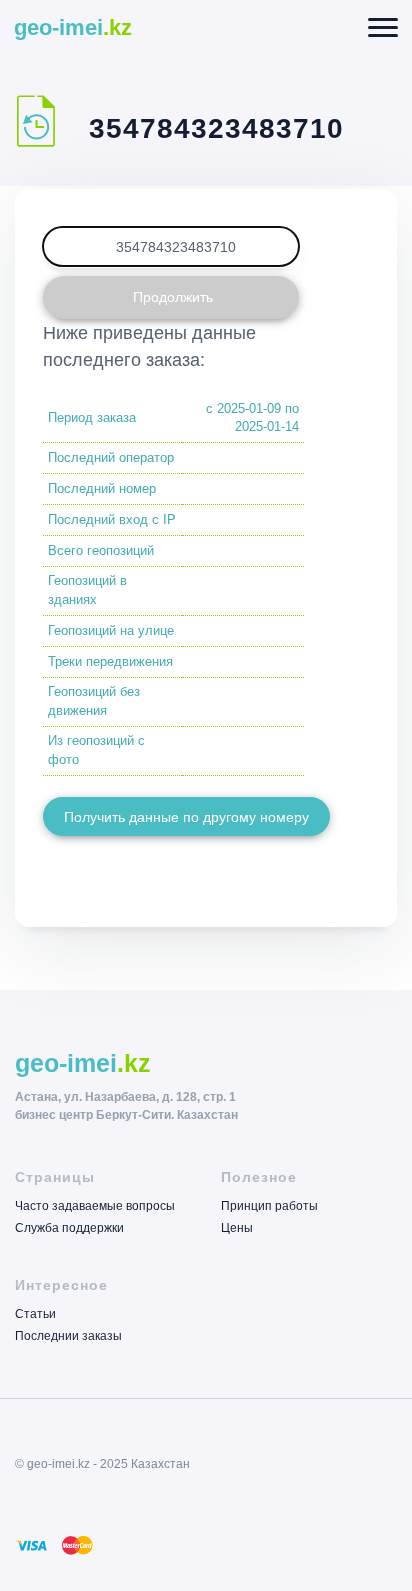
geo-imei (73, 27)
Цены (237, 1227)
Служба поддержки (69, 1227)
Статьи (35, 1314)
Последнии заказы (68, 1335)
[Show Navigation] (383, 27)
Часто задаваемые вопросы (95, 1206)
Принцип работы (269, 1206)
